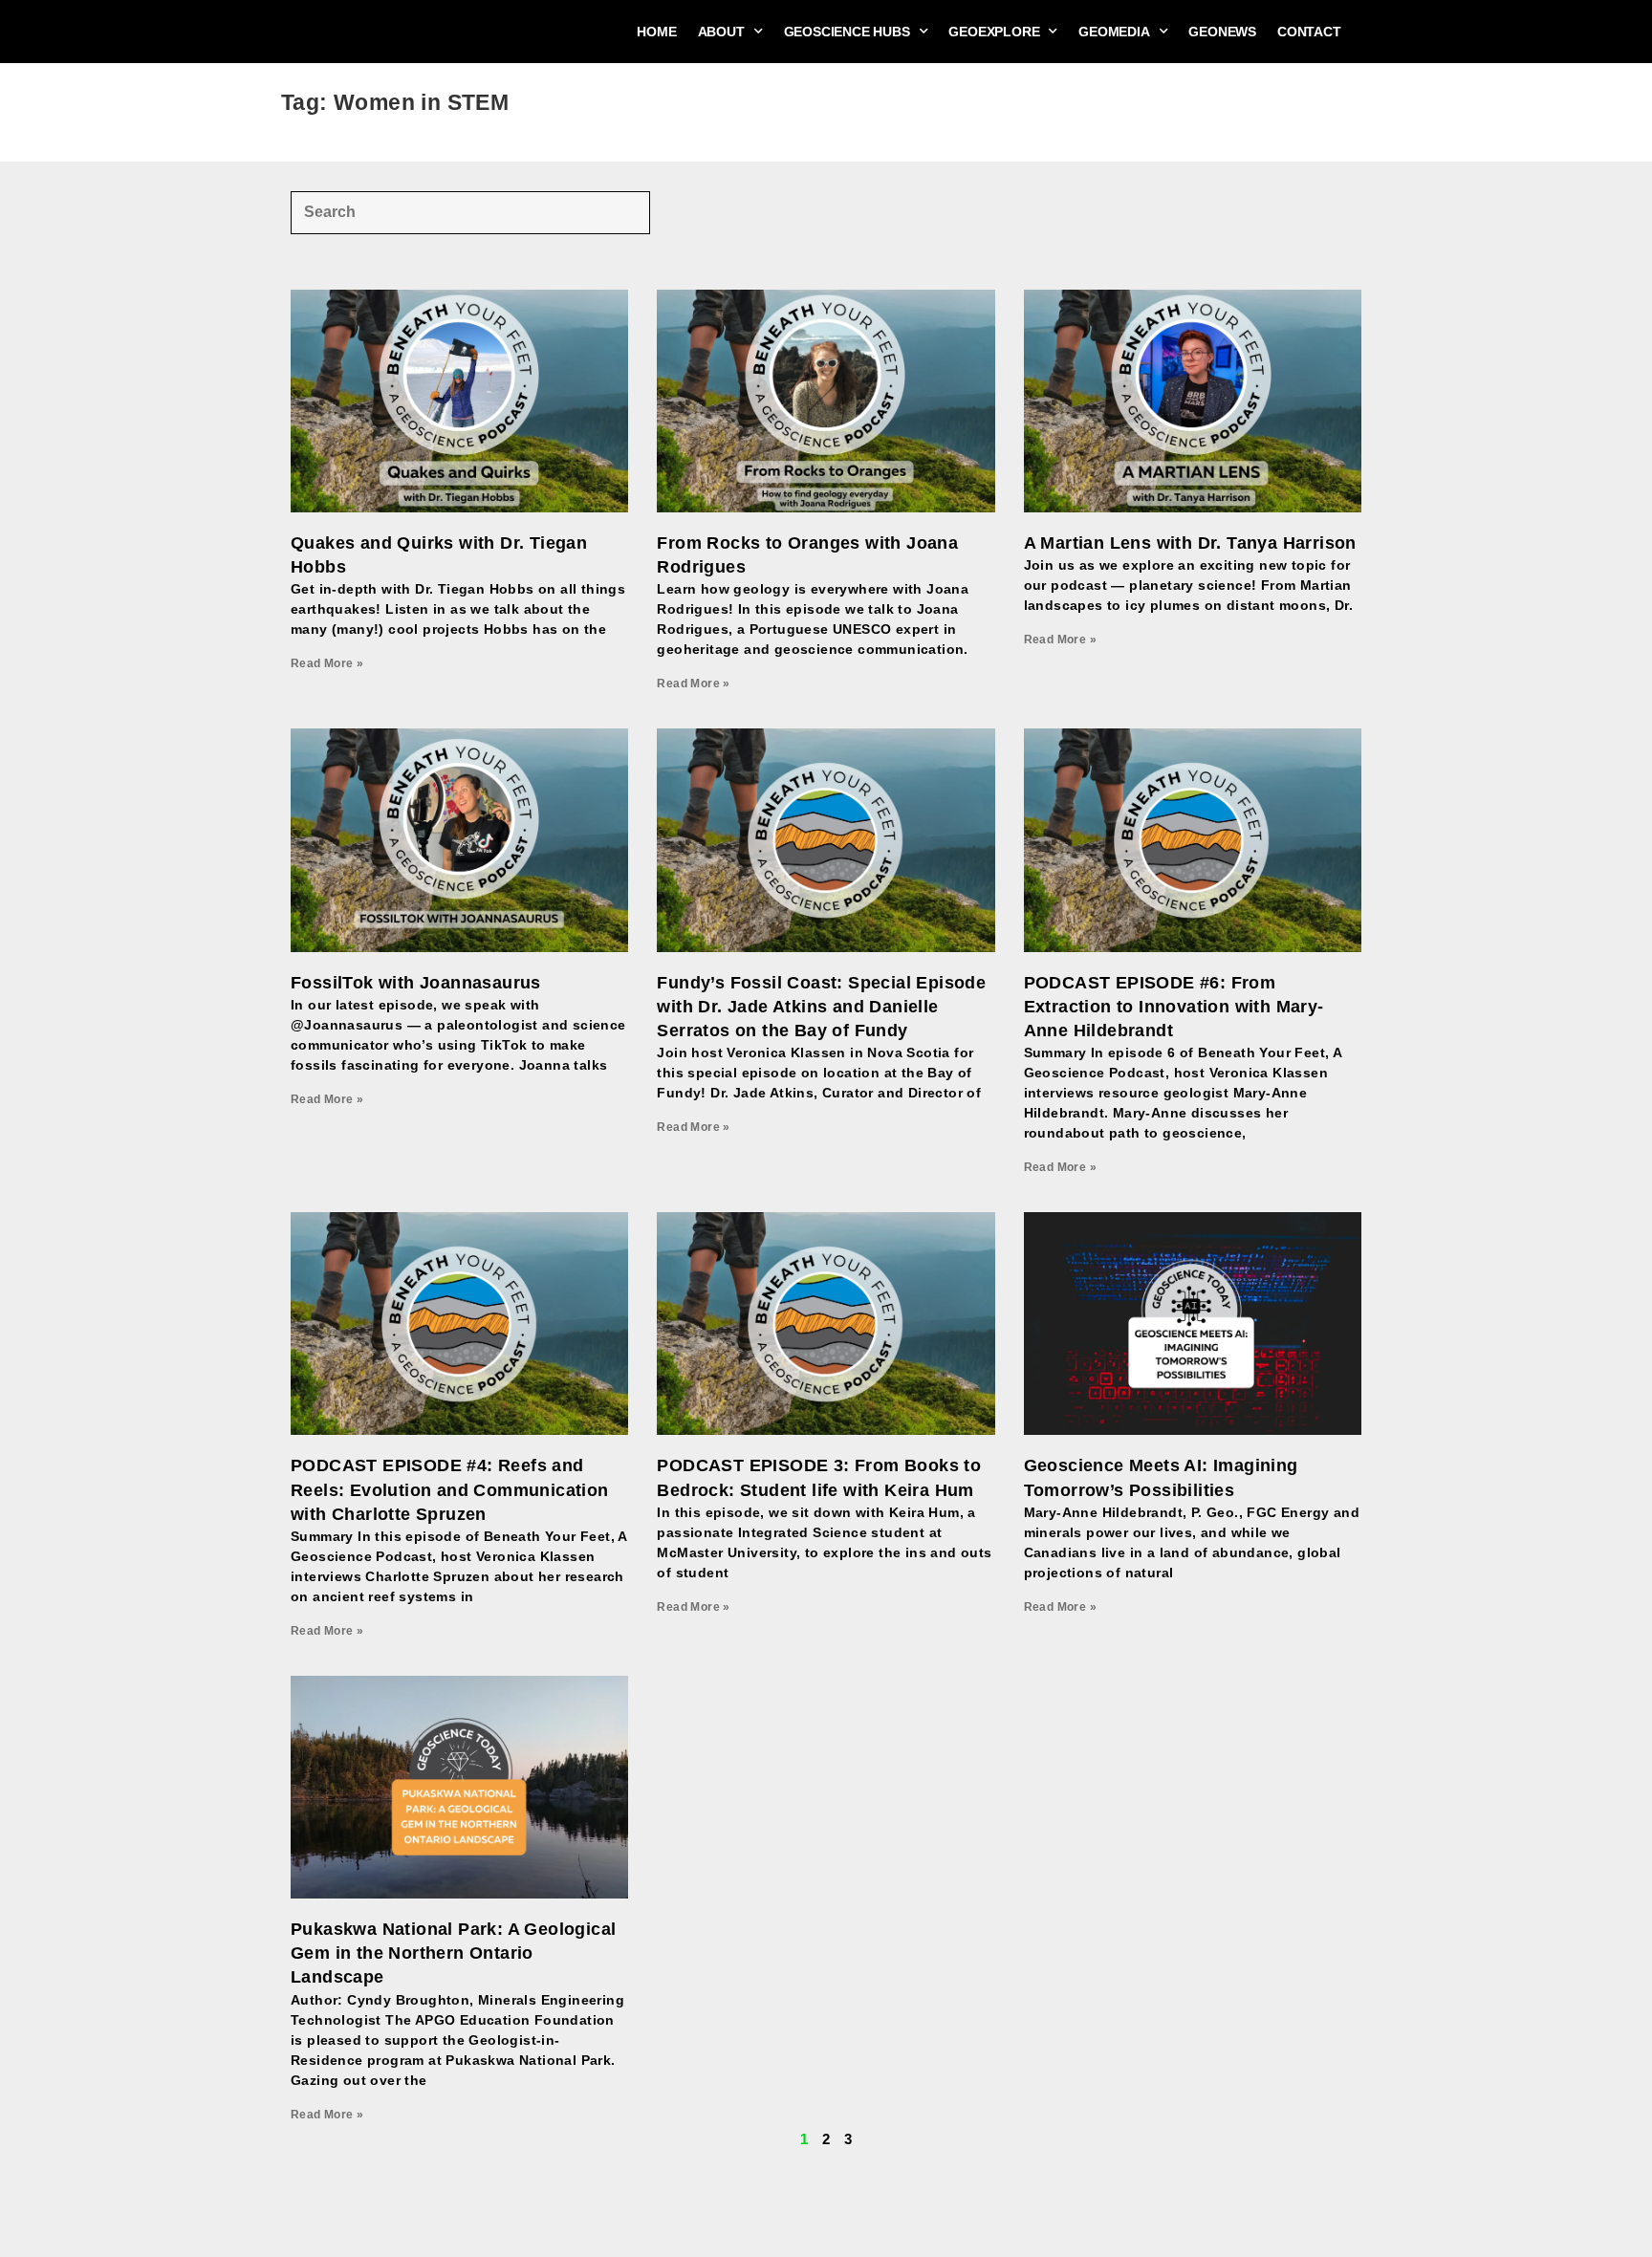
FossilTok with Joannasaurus (416, 983)
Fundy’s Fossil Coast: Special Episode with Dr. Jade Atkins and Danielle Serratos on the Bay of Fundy (821, 1007)
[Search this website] (470, 211)
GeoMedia (1114, 32)
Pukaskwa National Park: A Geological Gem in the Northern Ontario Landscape (453, 1953)
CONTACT (1309, 32)
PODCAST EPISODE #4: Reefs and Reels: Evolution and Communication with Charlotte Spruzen (450, 1489)
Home (656, 32)
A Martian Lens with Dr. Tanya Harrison (1190, 543)
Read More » (327, 663)
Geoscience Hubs (847, 32)
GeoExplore (994, 32)
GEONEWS (1222, 32)
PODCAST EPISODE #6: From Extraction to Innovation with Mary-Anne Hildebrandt (1174, 1007)
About (721, 32)
